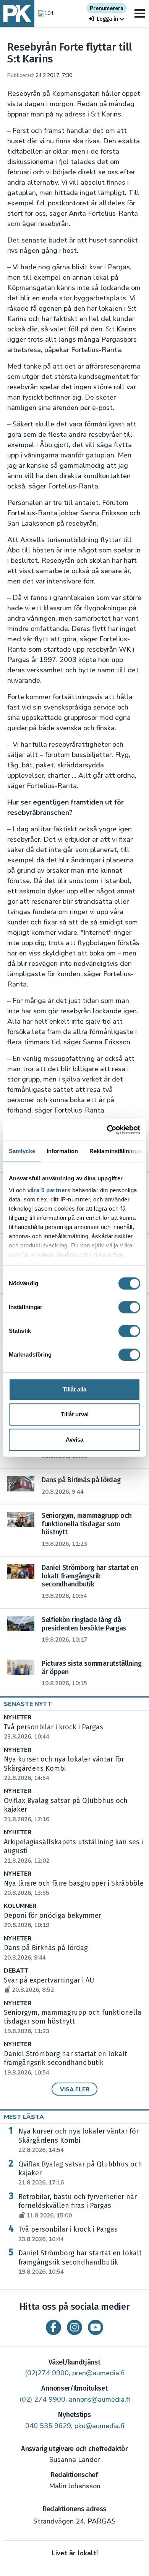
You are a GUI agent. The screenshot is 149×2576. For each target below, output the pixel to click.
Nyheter (18, 1718)
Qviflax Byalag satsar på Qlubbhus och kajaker (80, 2173)
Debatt (16, 1971)
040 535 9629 (48, 2426)
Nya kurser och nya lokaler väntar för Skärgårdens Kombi (79, 2140)
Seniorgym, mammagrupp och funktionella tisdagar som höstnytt (73, 2022)
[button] (107, 19)
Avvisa (74, 1440)
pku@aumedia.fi (99, 2426)
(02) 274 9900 (42, 2399)
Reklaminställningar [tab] (116, 1151)
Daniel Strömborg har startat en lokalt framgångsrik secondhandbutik (66, 2063)
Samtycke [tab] (22, 1151)
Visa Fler (75, 2089)
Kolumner (20, 1906)
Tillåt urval (75, 1414)
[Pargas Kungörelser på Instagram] (74, 2327)
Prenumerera (107, 8)
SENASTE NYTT (28, 1704)
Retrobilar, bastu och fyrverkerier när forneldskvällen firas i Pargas (78, 2206)
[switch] (129, 1307)
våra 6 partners (49, 1190)
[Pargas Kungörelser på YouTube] (96, 2327)
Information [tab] (62, 1151)
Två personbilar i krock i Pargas (68, 2234)
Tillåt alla (74, 1389)
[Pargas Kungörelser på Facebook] (53, 2327)
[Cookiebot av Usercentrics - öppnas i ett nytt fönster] (107, 1130)
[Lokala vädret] (44, 13)
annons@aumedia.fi (99, 2399)
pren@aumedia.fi (98, 2373)
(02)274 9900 (47, 2373)
